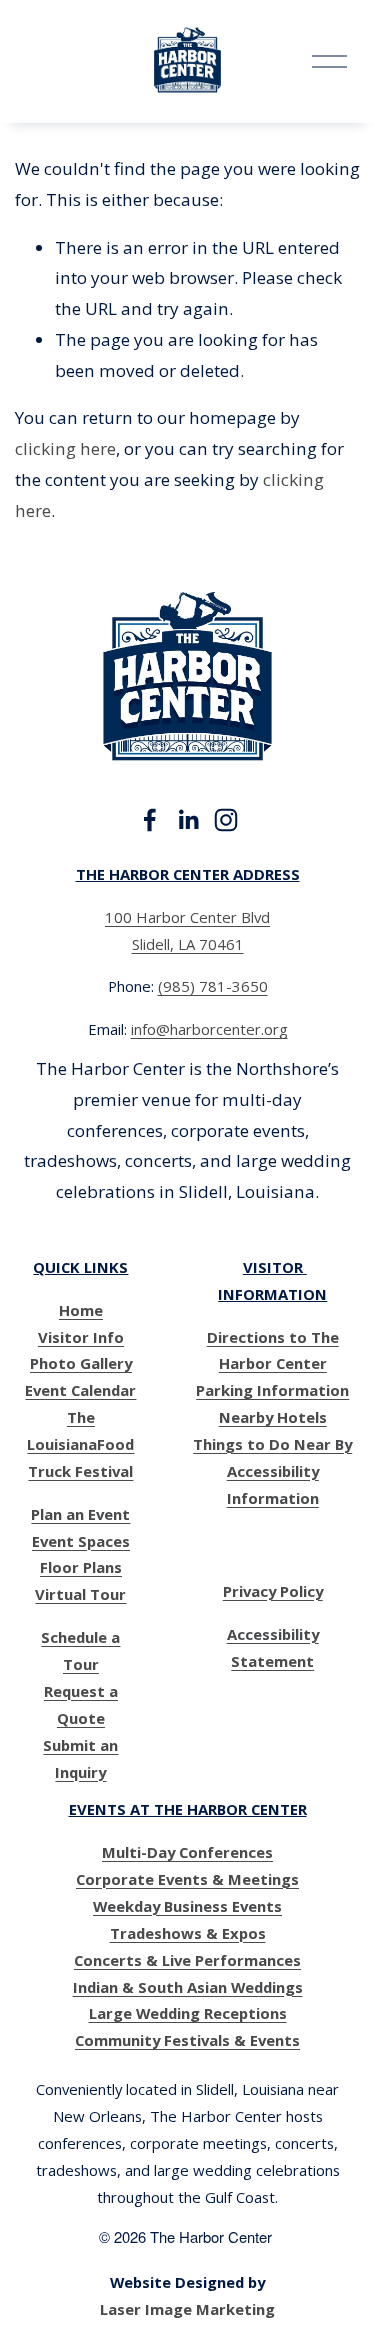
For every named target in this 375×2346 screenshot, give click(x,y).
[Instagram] (226, 820)
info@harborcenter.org (209, 1029)
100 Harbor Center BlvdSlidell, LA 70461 (187, 930)
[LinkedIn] (188, 820)
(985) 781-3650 (213, 986)
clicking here (65, 448)
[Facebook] (150, 820)
